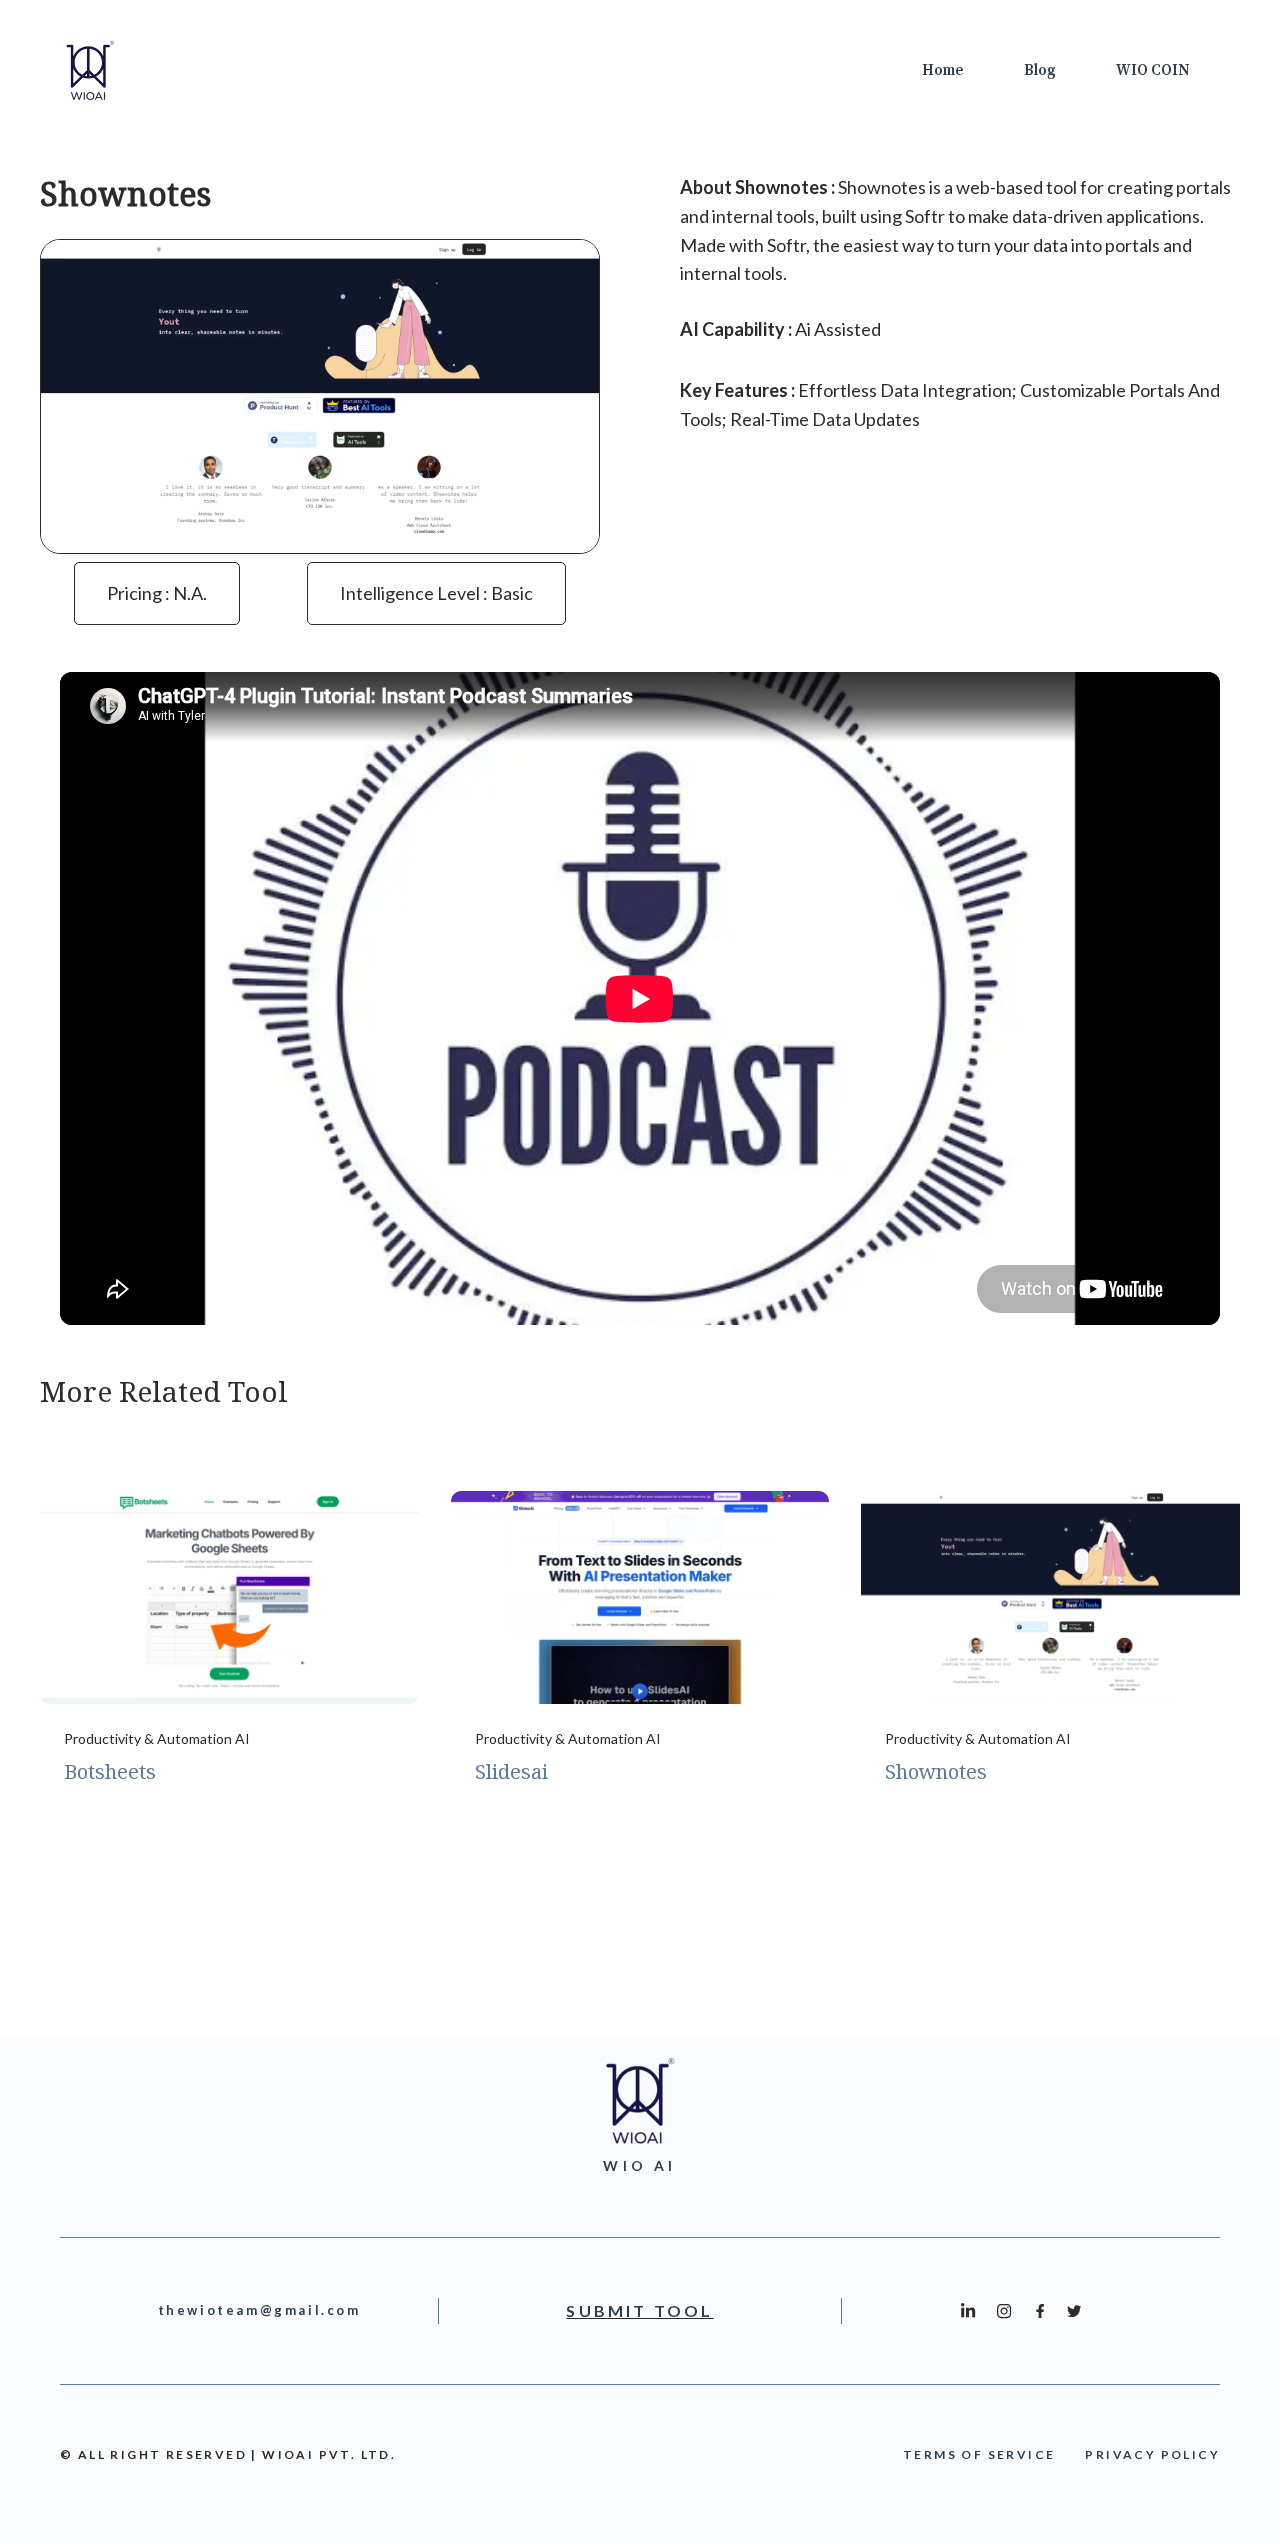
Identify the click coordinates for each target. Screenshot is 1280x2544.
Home (943, 70)
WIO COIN (1153, 70)
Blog (1040, 70)
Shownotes (936, 1771)
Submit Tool (639, 2310)
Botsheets (110, 1771)
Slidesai (511, 1771)
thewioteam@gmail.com (259, 2310)
